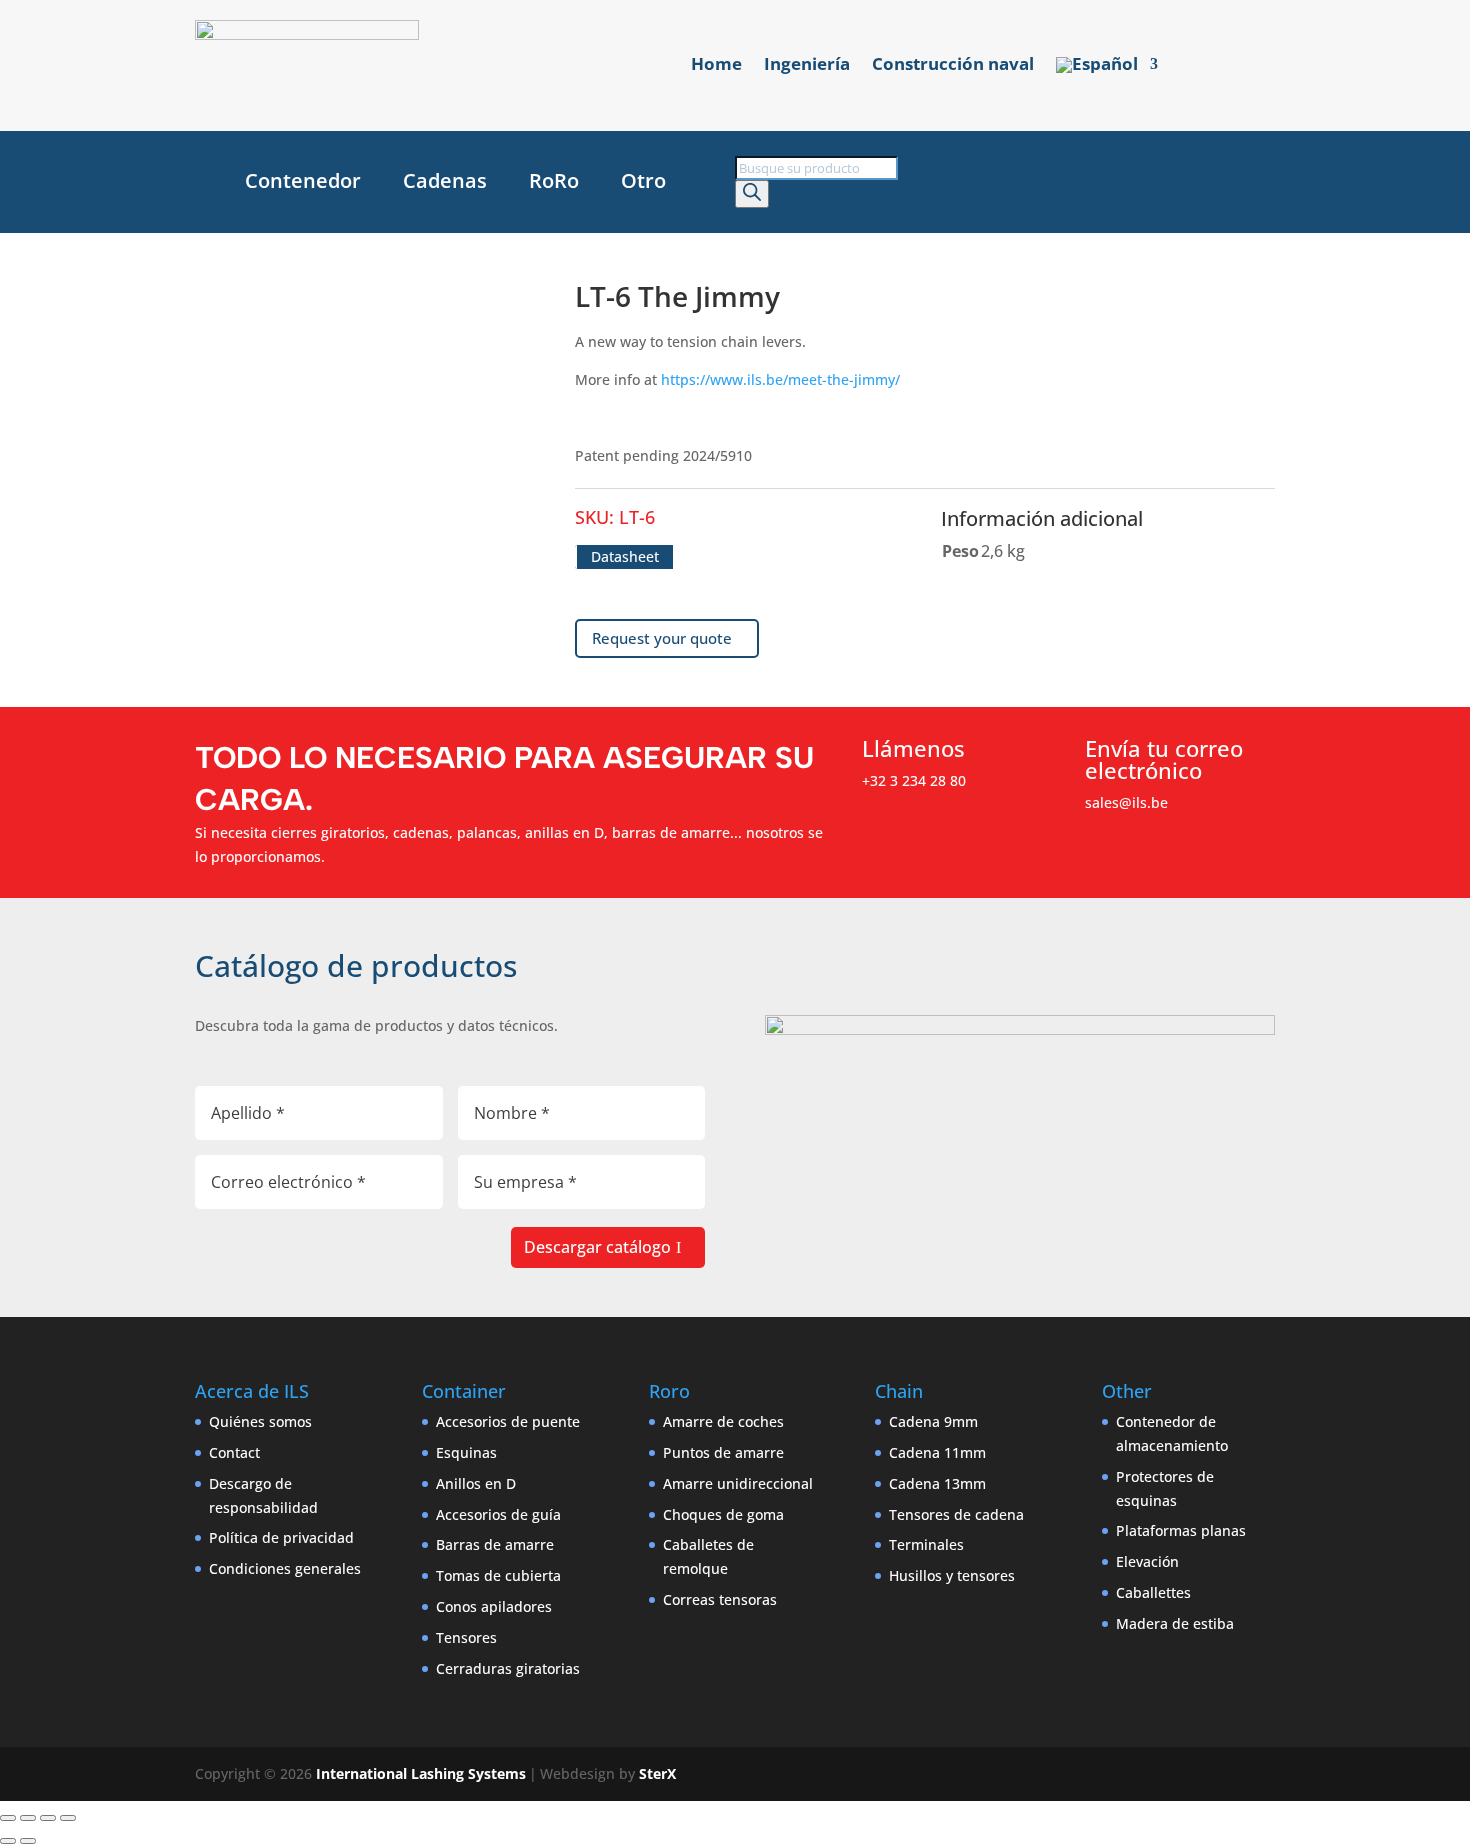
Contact (234, 1452)
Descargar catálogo (597, 1247)
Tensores (466, 1637)
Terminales (926, 1544)
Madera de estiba (1175, 1623)
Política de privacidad (281, 1537)
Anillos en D (476, 1483)
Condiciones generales (285, 1568)
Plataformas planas (1181, 1530)
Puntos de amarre (723, 1452)
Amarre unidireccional (738, 1483)
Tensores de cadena (956, 1514)
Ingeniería (807, 66)
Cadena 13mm (937, 1483)
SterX (657, 1773)
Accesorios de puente (508, 1421)
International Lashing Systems (421, 1773)
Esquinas (466, 1452)
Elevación (1147, 1561)
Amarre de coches (723, 1421)
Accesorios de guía (498, 1514)
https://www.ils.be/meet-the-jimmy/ (780, 379)
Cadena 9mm (933, 1421)
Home (716, 66)
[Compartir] (48, 1818)
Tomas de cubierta (498, 1575)
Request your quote (662, 638)
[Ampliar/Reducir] (8, 1818)
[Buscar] (752, 194)
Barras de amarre (495, 1544)
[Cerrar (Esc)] (68, 1818)
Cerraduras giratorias (508, 1668)
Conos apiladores (494, 1606)
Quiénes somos (260, 1421)
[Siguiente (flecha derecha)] (28, 1841)
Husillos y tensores (952, 1575)
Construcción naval (953, 66)
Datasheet (625, 556)
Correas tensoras (720, 1599)
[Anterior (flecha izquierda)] (8, 1841)
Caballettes (1153, 1592)
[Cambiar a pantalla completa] (28, 1818)
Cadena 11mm (937, 1452)
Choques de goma (723, 1514)
